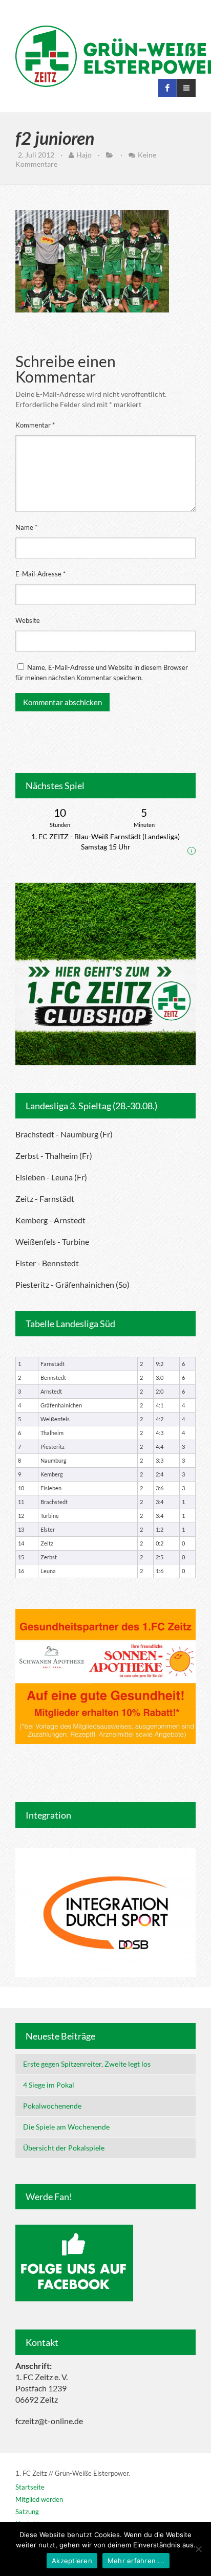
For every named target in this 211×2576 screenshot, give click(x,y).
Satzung (27, 2512)
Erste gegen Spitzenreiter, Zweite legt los (87, 2064)
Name (26, 527)
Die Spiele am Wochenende (66, 2127)
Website (28, 620)
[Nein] (198, 2549)
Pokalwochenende (52, 2106)
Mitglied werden (39, 2499)
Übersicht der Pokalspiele (64, 2148)
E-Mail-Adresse (40, 574)
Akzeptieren (72, 2561)
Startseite (30, 2487)
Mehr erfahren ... (136, 2561)
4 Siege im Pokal (49, 2085)
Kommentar (35, 425)
